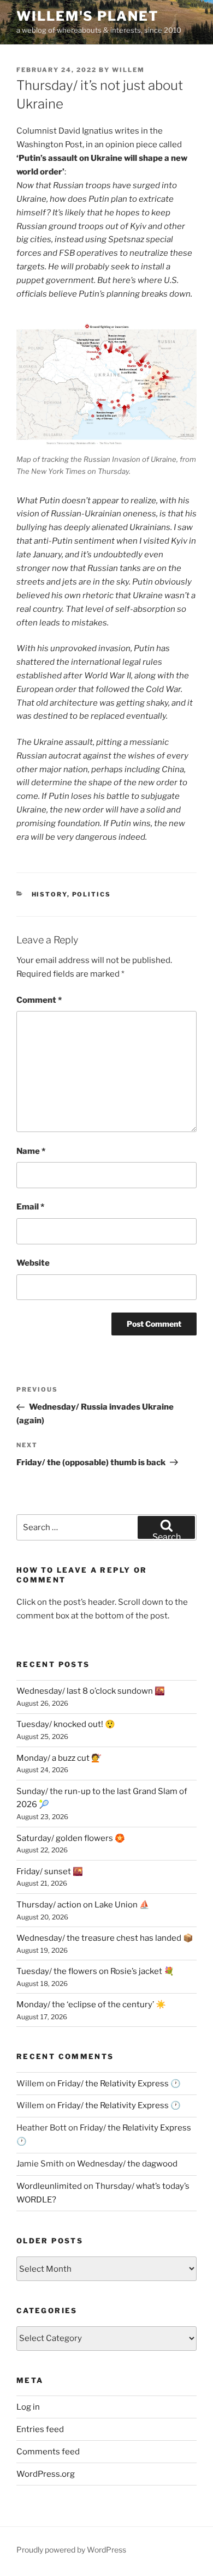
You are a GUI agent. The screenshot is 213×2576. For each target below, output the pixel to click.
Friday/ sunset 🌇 (50, 1871)
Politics (92, 894)
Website (33, 1263)
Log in (28, 2407)
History (49, 894)
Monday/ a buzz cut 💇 (59, 1758)
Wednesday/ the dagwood (127, 2164)
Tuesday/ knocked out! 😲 (66, 1724)
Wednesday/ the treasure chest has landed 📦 (105, 1938)
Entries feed (40, 2429)
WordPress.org (46, 2474)
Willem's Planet (88, 16)
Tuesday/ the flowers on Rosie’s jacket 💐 (95, 1971)
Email (30, 1207)
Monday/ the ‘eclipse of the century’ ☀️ (91, 2005)
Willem (128, 70)
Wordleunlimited (49, 2186)
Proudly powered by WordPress (71, 2550)
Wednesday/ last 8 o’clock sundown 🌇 (91, 1691)
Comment (39, 1000)
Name (31, 1151)
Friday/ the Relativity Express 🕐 (119, 2084)
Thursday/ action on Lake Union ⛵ (83, 1905)
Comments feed (48, 2452)
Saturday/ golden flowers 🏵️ (71, 1838)
